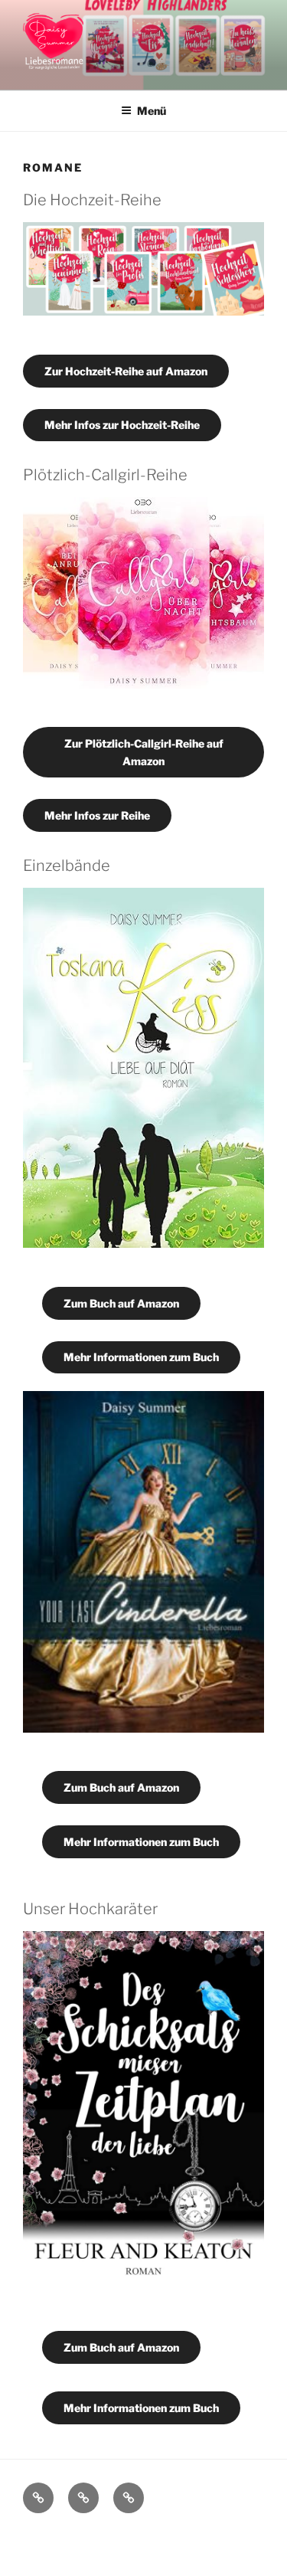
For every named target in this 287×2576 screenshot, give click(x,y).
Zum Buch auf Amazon (121, 1303)
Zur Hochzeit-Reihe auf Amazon (126, 371)
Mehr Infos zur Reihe (97, 815)
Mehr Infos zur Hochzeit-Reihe (122, 425)
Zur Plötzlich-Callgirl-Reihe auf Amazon (144, 752)
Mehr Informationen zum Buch (141, 1357)
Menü (152, 111)
